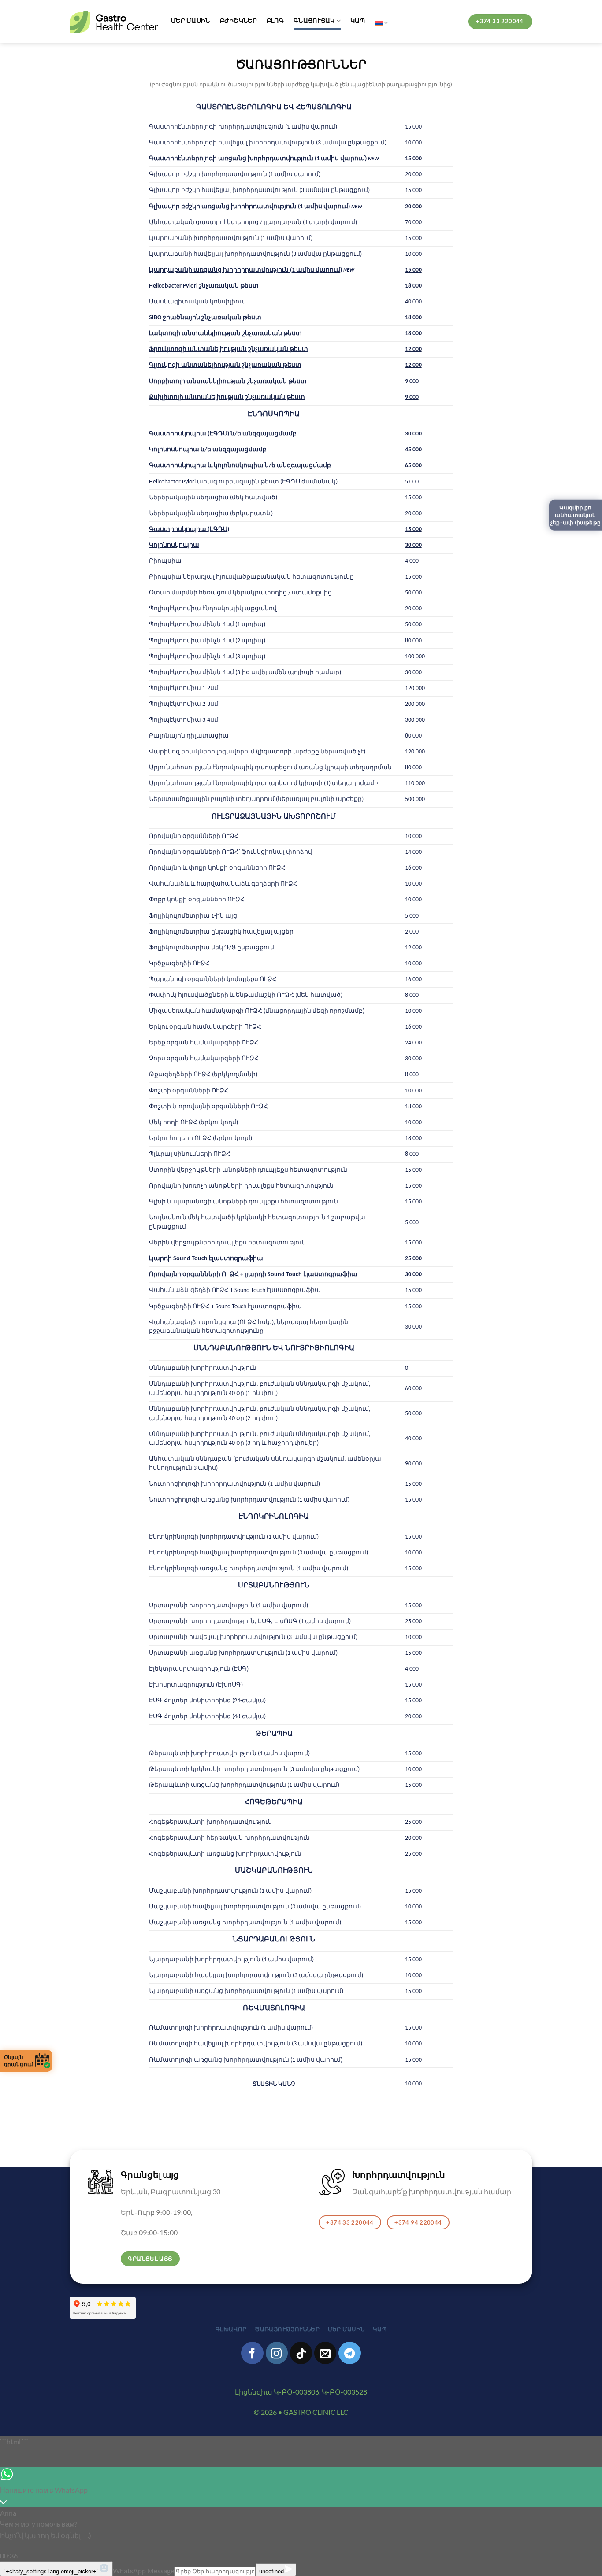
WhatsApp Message (143, 2570)
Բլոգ (275, 20)
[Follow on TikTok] (301, 2353)
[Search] (454, 23)
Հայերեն (381, 23)
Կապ (358, 20)
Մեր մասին (191, 20)
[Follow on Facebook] (252, 2353)
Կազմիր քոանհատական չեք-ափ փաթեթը (576, 515)
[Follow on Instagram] (277, 2353)
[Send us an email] (325, 2353)
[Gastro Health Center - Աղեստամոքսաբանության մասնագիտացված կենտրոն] (114, 22)
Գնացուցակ (314, 20)
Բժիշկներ (238, 20)
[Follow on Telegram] (349, 2353)
